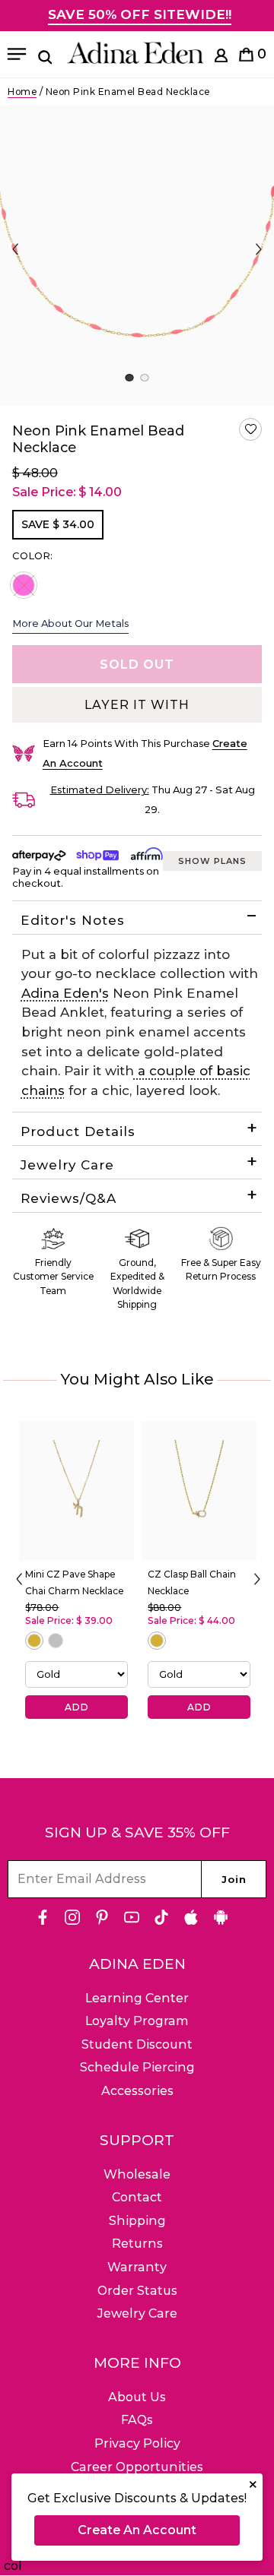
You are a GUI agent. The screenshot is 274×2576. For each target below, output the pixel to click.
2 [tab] (144, 378)
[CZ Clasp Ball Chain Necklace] (199, 1491)
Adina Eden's (65, 993)
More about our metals (70, 623)
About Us (137, 2397)
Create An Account (137, 2530)
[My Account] (221, 58)
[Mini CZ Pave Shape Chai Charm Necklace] (76, 1491)
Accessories (137, 2091)
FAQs (137, 2420)
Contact (137, 2197)
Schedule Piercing (137, 2067)
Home (22, 92)
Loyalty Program (137, 2021)
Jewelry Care (67, 1165)
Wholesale (137, 2174)
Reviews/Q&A (68, 1198)
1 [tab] (129, 378)
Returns (137, 2244)
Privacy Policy (137, 2443)
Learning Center (137, 1998)
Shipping (137, 2221)
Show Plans (212, 861)
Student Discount (137, 2044)
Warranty (137, 2267)
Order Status (137, 2291)
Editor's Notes (73, 920)
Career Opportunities (137, 2467)
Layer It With (137, 705)
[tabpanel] (137, 256)
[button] (250, 429)
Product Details (78, 1131)
